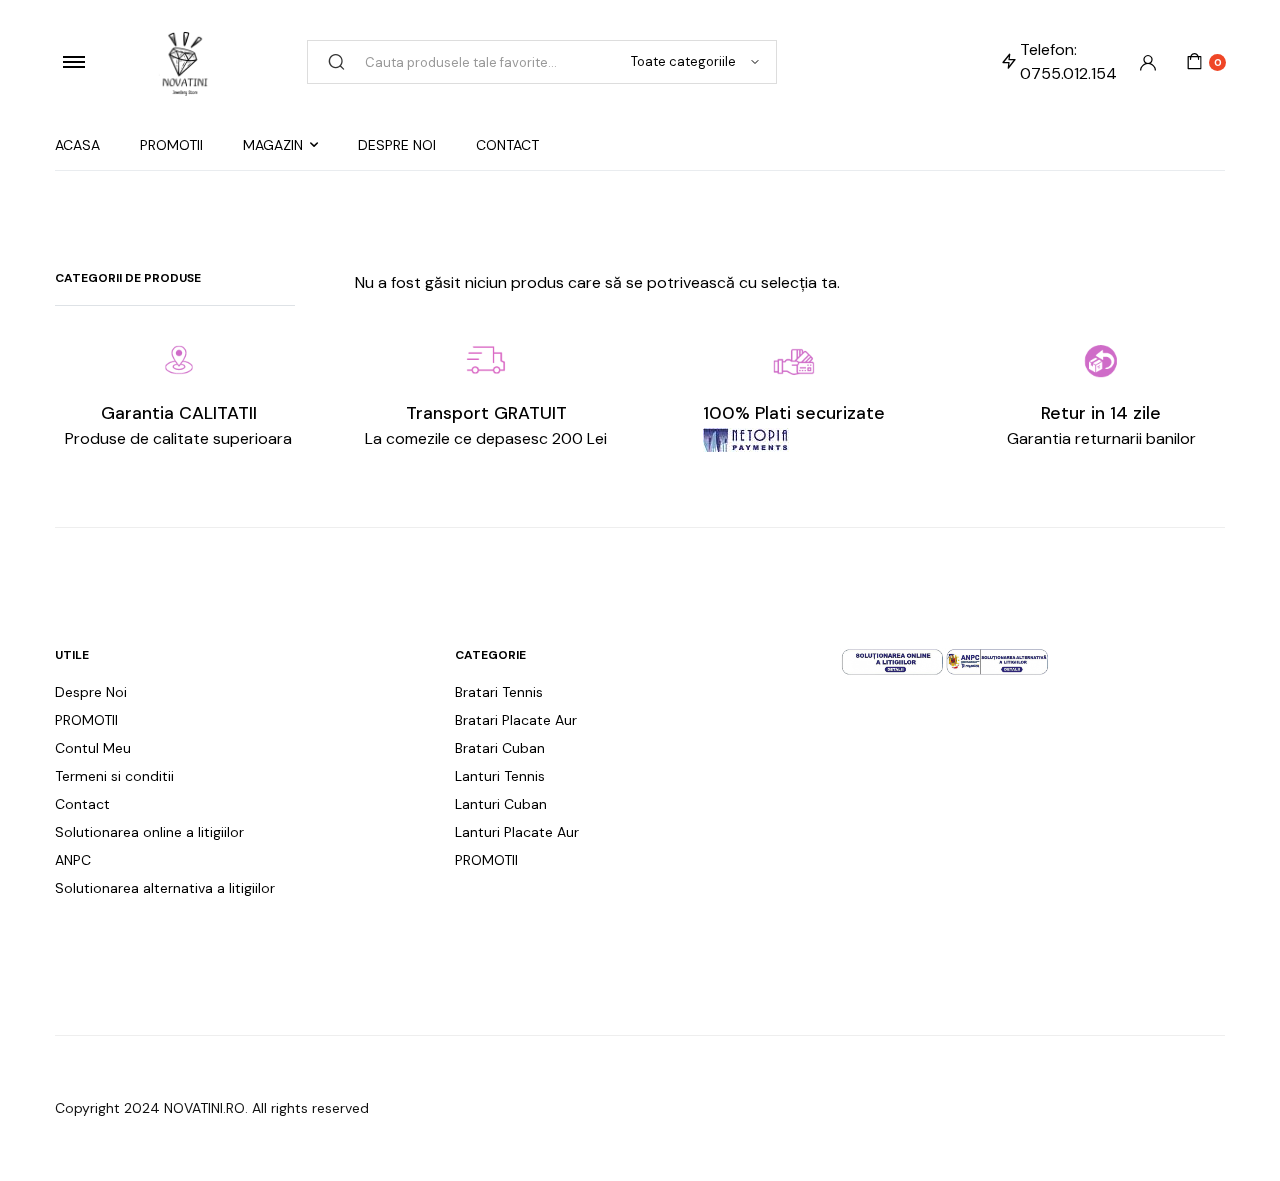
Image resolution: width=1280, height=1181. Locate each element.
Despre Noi (91, 692)
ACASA (77, 145)
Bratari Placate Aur (516, 720)
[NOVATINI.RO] (185, 62)
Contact (82, 804)
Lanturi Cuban (501, 804)
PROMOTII (171, 145)
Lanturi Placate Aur (517, 832)
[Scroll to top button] (1235, 1136)
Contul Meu (93, 748)
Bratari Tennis (499, 692)
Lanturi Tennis (500, 776)
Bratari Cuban (500, 748)
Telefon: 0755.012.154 (1068, 61)
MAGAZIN (273, 145)
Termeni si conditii (114, 776)
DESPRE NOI (397, 145)
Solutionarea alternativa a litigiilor (165, 888)
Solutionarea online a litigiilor (149, 832)
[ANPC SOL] (892, 660)
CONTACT (507, 145)
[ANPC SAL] (997, 660)
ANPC (73, 860)
